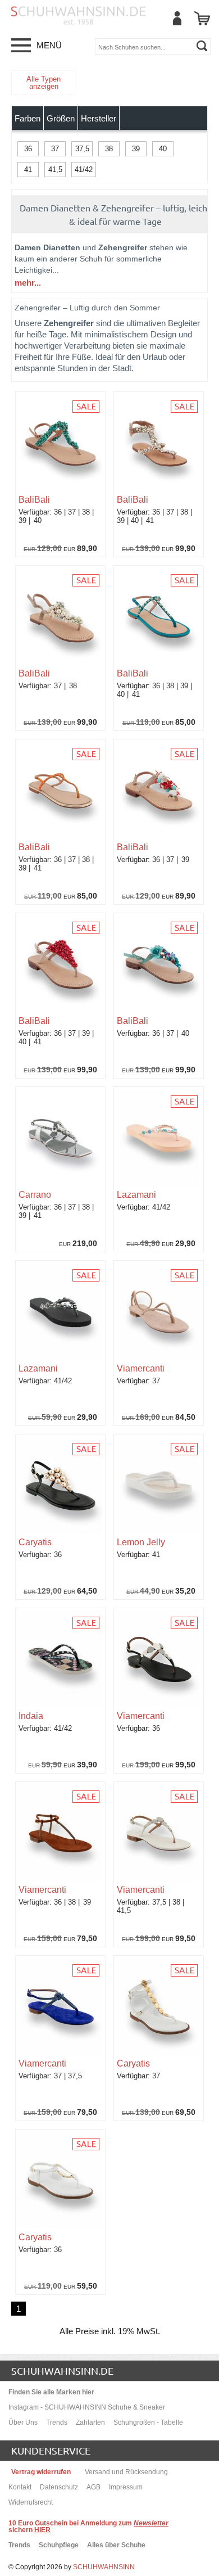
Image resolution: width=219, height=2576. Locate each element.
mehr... (28, 283)
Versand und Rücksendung (126, 2472)
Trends (57, 2422)
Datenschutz (59, 2487)
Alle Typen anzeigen (44, 83)
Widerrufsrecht (31, 2502)
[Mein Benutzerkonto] (177, 18)
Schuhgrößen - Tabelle (148, 2422)
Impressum (126, 2487)
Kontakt (20, 2487)
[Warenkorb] (202, 18)
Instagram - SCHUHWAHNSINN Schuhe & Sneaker (87, 2407)
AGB (93, 2487)
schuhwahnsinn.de (62, 2370)
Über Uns (23, 2422)
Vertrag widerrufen (41, 2472)
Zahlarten (90, 2422)
